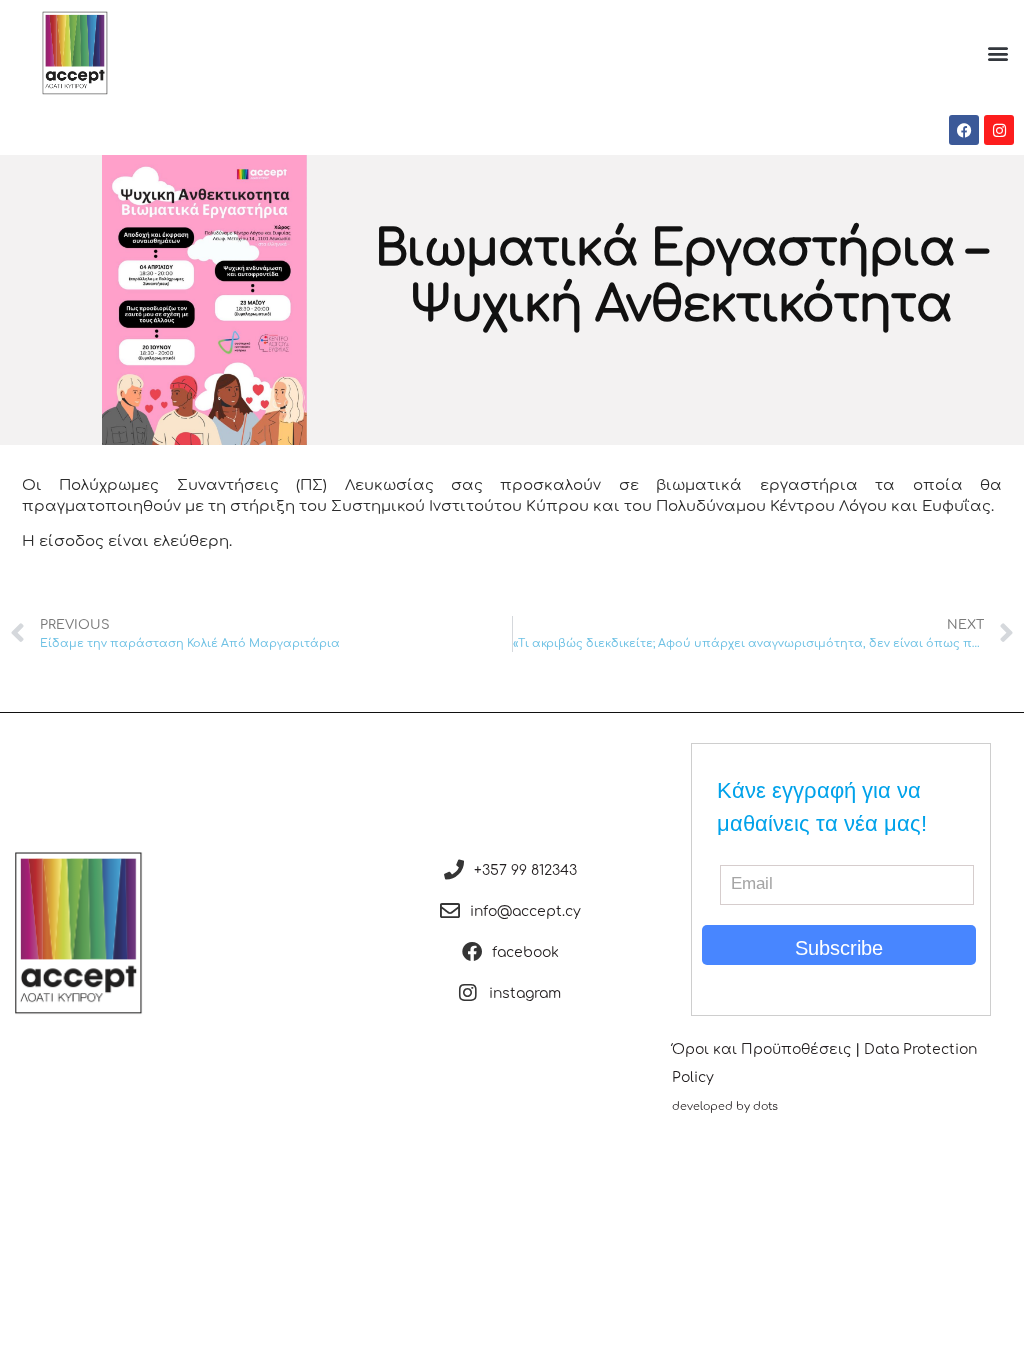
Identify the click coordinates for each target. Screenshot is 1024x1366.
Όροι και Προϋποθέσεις (761, 1049)
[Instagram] (999, 130)
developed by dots (725, 1106)
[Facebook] (964, 130)
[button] (997, 52)
